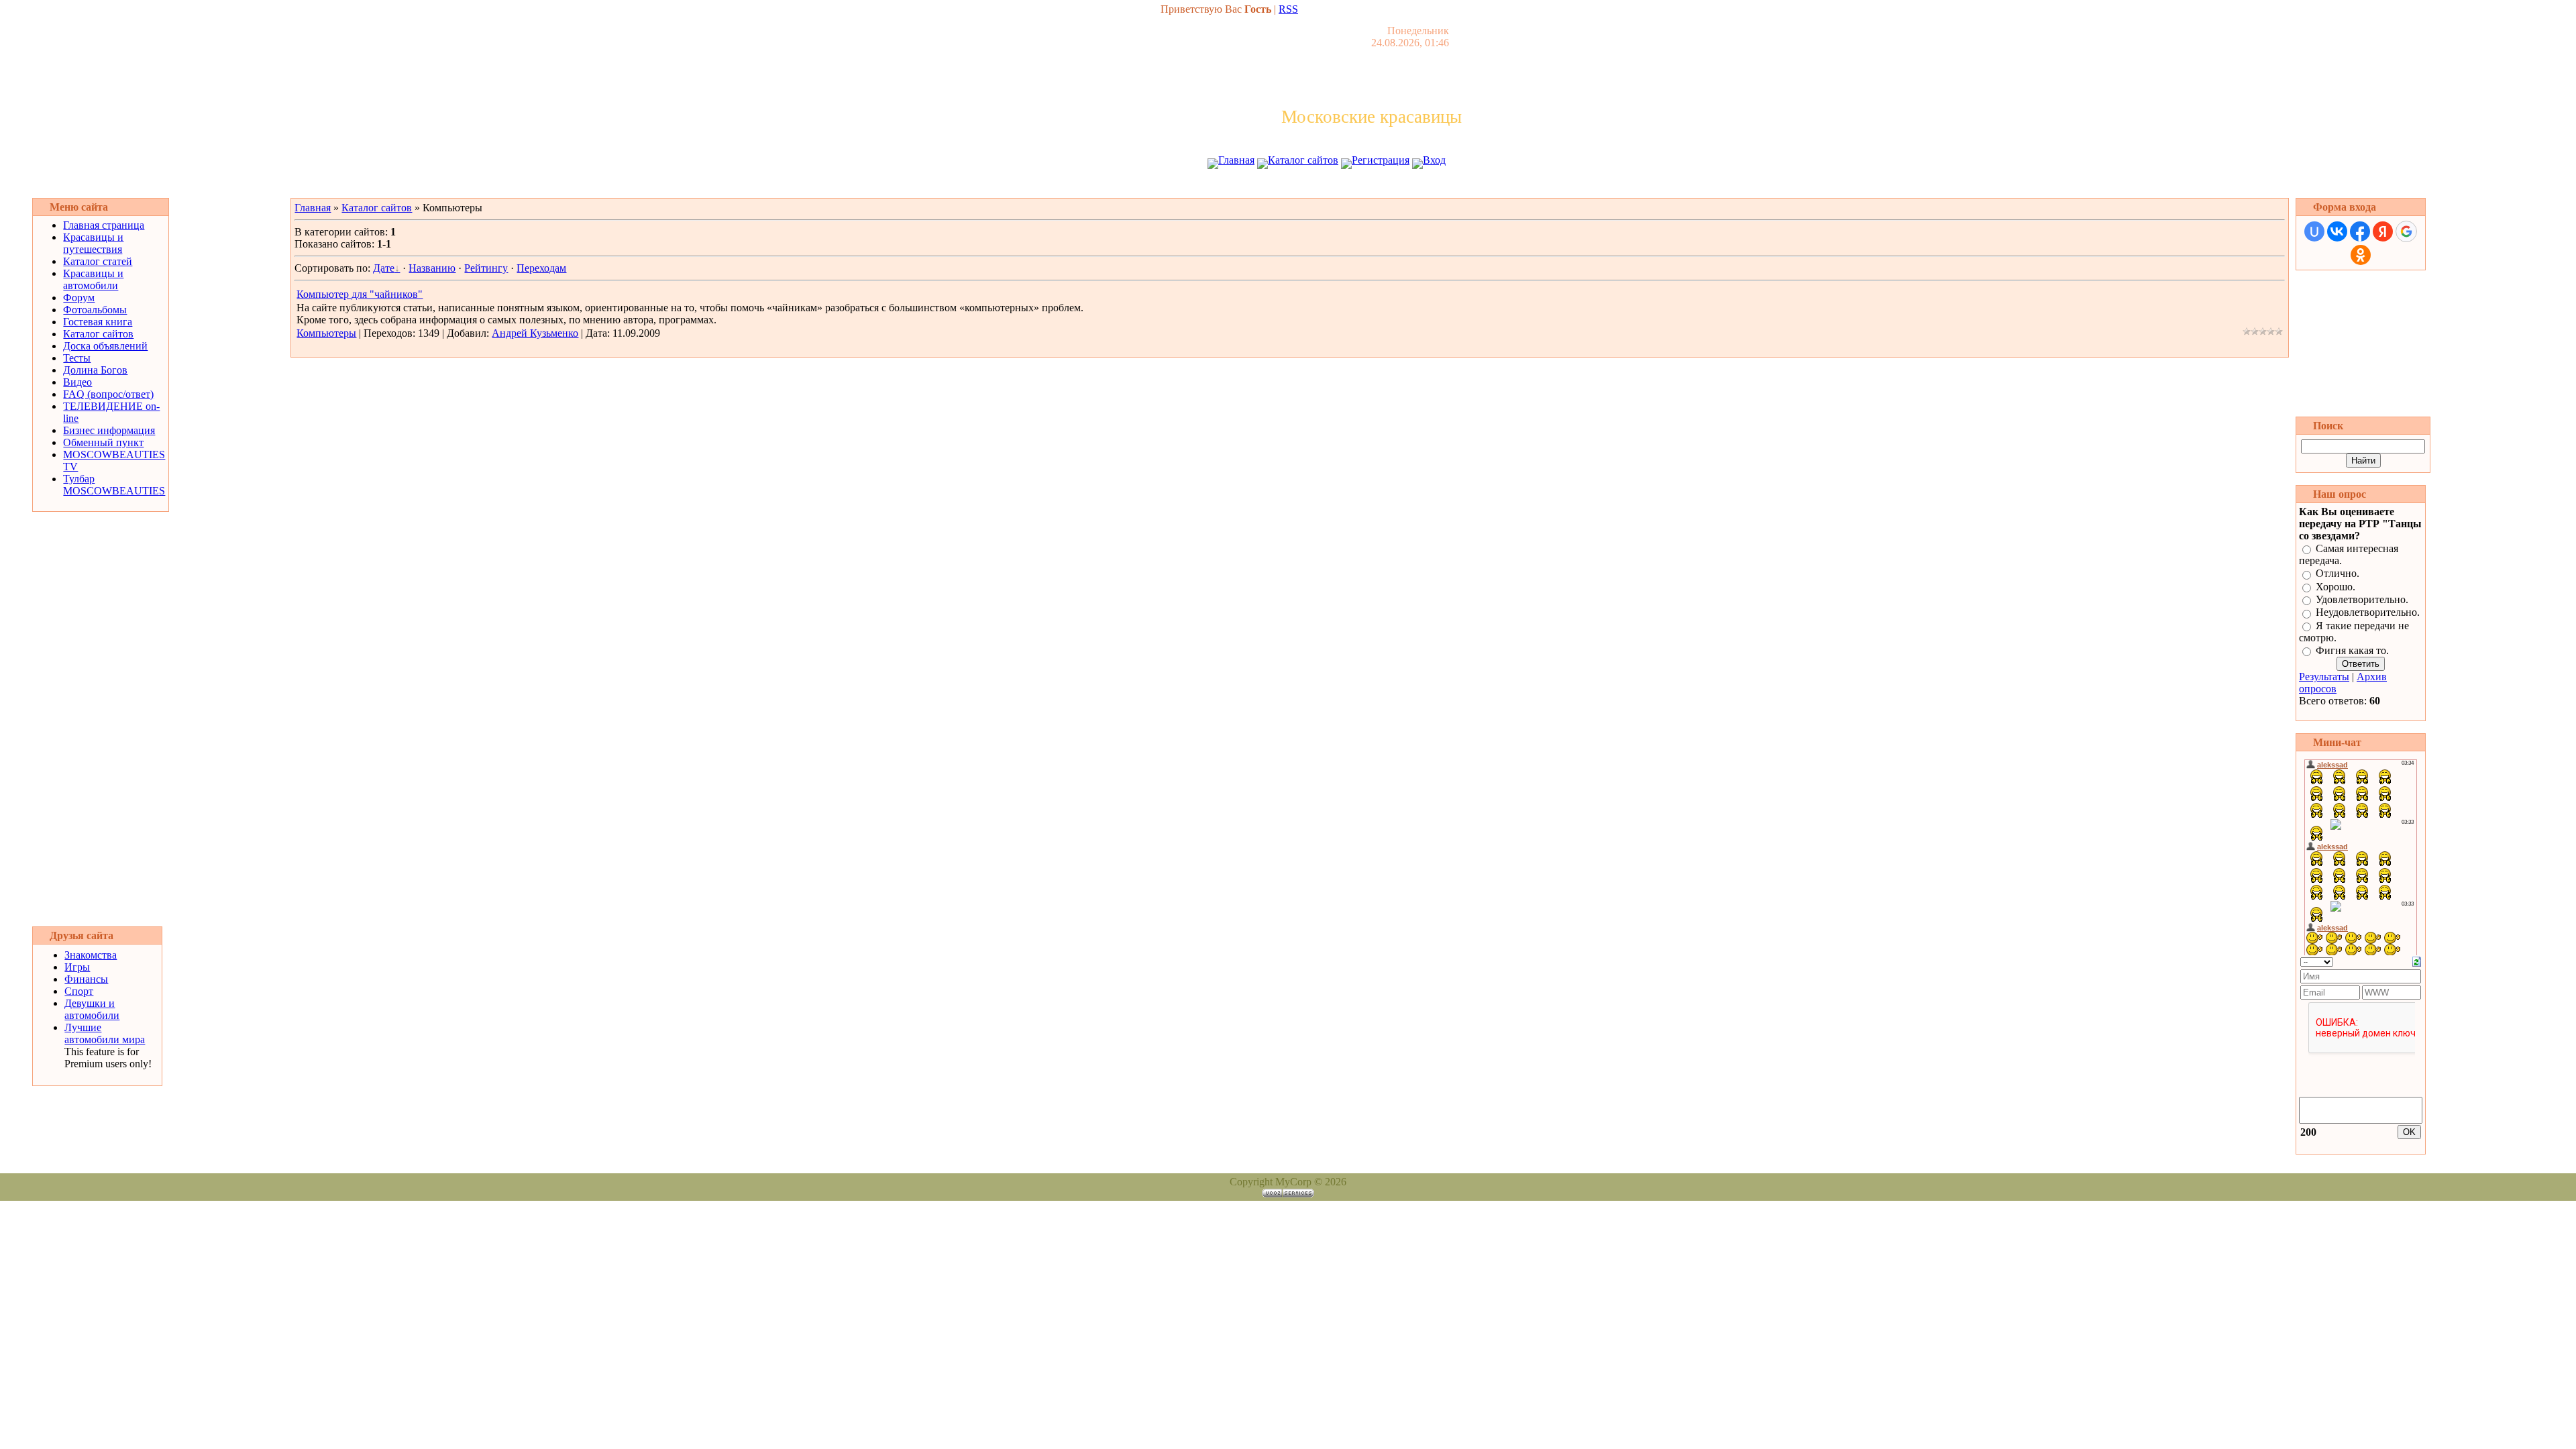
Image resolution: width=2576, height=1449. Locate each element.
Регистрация (1381, 160)
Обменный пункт (103, 442)
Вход (1434, 160)
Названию (432, 268)
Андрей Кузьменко (535, 333)
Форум (79, 298)
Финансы (86, 979)
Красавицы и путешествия (93, 243)
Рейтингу (486, 268)
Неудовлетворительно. (2368, 613)
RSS (1288, 9)
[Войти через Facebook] (2360, 231)
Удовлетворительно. (2362, 599)
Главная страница (104, 225)
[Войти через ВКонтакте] (2337, 231)
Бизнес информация (109, 430)
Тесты (77, 358)
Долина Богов (95, 370)
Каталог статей (98, 261)
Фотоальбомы (95, 310)
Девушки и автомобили (92, 1009)
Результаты (2324, 677)
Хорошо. (2336, 587)
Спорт (79, 991)
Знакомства (91, 955)
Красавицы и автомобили (93, 279)
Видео (77, 382)
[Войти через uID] (2314, 231)
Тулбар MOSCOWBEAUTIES (114, 485)
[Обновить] (2417, 960)
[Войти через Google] (2406, 231)
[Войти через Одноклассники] (2361, 255)
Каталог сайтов (1303, 160)
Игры (77, 967)
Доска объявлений (105, 346)
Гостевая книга (98, 322)
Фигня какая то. (2352, 650)
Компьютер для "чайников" (360, 294)
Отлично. (2338, 574)
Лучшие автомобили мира (105, 1033)
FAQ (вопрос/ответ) (108, 394)
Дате (384, 268)
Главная (1236, 160)
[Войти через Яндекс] (2383, 231)
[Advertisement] (1288, 186)
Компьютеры (326, 333)
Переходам (541, 268)
